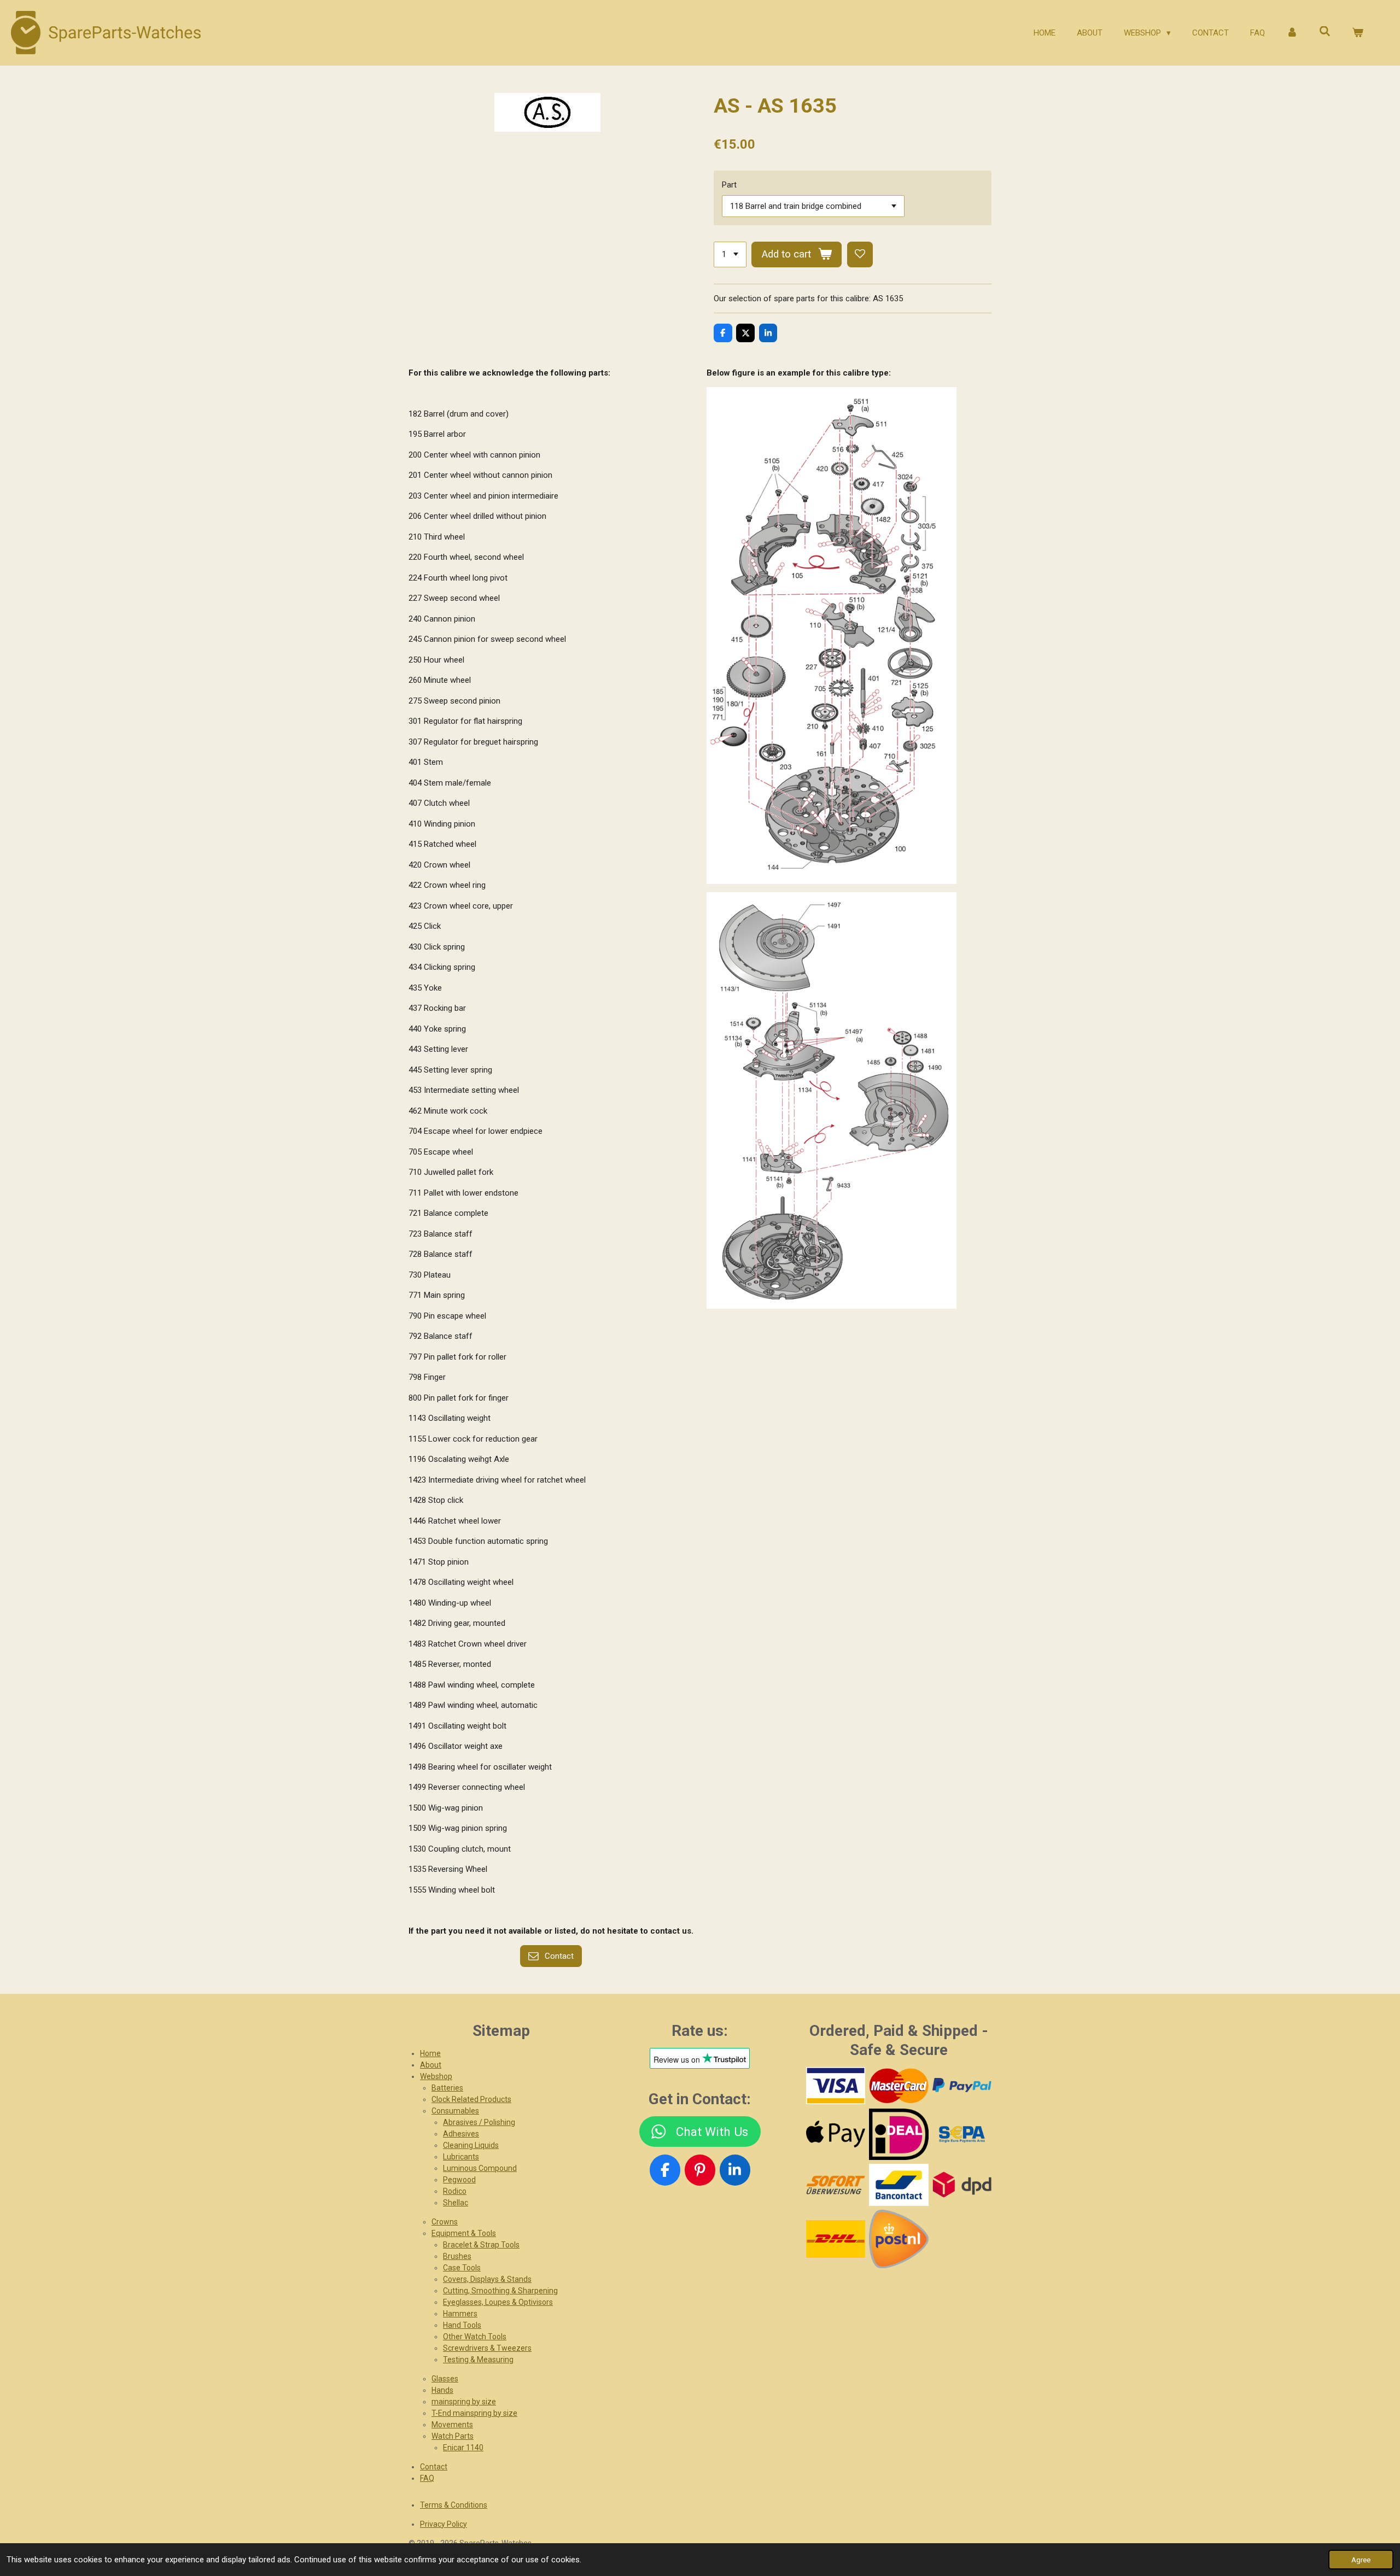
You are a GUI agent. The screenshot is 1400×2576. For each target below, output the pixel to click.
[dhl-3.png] (835, 2239)
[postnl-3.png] (899, 2239)
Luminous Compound (480, 2168)
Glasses (445, 2379)
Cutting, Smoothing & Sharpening (500, 2291)
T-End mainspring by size (474, 2413)
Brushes (457, 2256)
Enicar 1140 (463, 2448)
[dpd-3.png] (962, 2185)
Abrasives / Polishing (479, 2122)
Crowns (445, 2222)
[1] (730, 254)
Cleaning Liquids (471, 2145)
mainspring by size (464, 2402)
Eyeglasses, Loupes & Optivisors (498, 2302)
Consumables (455, 2111)
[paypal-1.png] (962, 2086)
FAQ (427, 2478)
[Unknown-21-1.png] (899, 2185)
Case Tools (462, 2268)
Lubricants (461, 2157)
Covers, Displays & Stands (487, 2279)
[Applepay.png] (835, 2134)
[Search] (1325, 32)
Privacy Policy (444, 2524)
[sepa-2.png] (962, 2134)
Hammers (460, 2314)
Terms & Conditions (454, 2505)
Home (430, 2053)
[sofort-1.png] (835, 2185)
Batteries (447, 2088)
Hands (442, 2390)
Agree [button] (1361, 2560)
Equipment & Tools (464, 2233)
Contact (434, 2467)
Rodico (455, 2191)
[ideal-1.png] (899, 2134)
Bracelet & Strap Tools (481, 2245)
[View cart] (1358, 33)
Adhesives (461, 2134)
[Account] (1292, 33)
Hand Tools (462, 2325)
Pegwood (459, 2180)
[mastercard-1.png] (899, 2086)
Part (729, 185)
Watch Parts (453, 2436)
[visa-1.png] (835, 2086)
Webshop (436, 2076)
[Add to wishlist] (860, 254)
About (431, 2065)
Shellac (456, 2203)
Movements (452, 2425)
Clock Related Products (471, 2099)
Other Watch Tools (475, 2337)
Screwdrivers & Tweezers (487, 2348)
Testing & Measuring (478, 2360)
